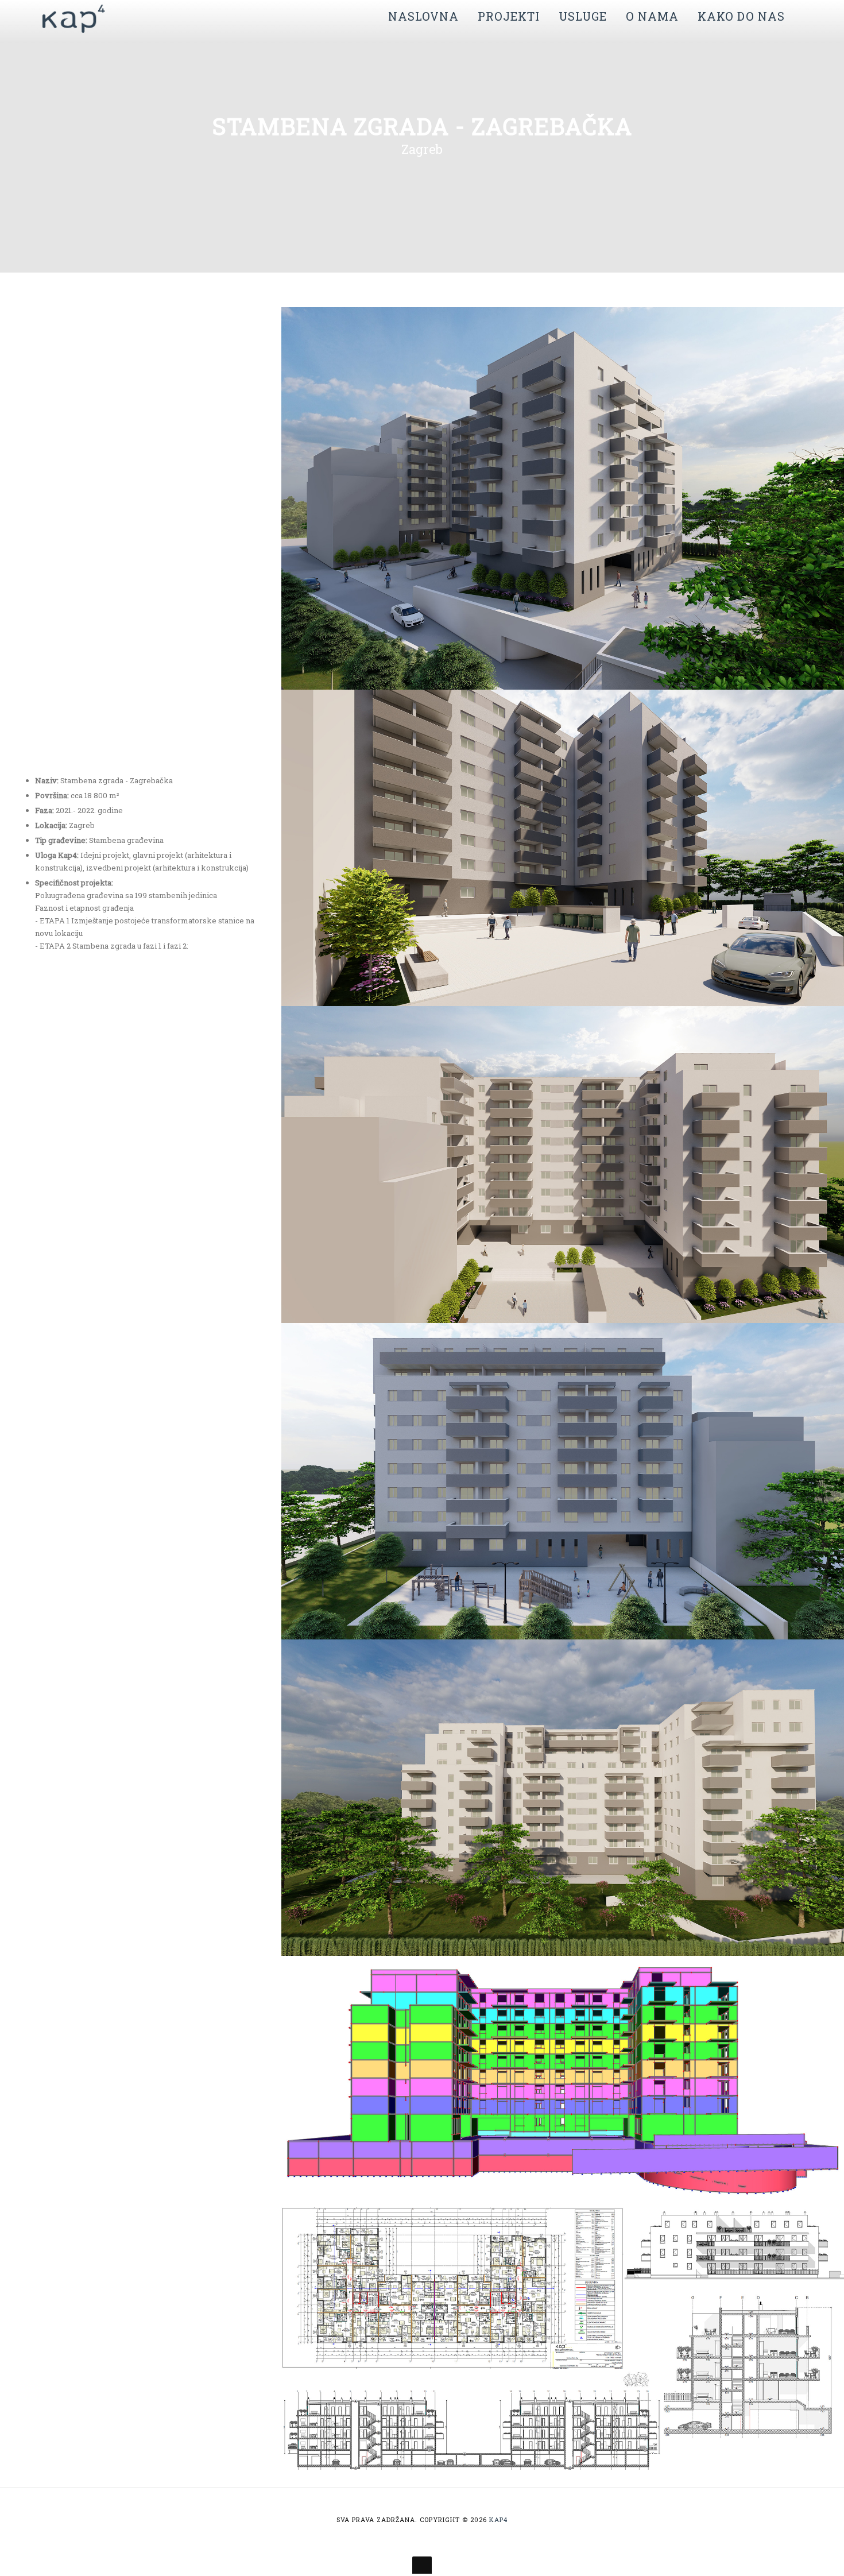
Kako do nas (741, 16)
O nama (652, 16)
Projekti (509, 16)
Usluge (583, 16)
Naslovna (423, 16)
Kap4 (498, 2519)
